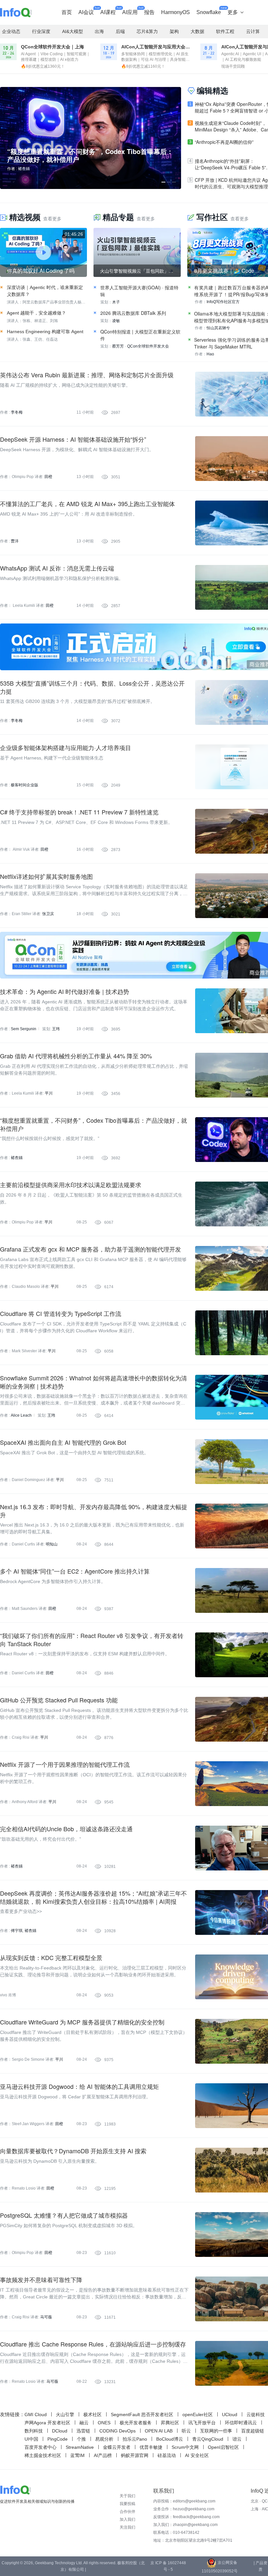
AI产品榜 (103, 2455)
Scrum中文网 (185, 2447)
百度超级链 (253, 2431)
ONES (104, 2423)
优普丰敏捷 (151, 2447)
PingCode (58, 2439)
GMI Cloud (36, 2414)
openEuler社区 (198, 2414)
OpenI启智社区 (223, 2447)
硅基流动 (167, 2455)
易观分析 (104, 2439)
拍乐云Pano (135, 2439)
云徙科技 (256, 2414)
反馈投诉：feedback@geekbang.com (186, 2517)
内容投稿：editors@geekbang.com (184, 2501)
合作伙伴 (127, 2512)
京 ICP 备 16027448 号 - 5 (168, 2566)
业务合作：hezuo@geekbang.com (184, 2509)
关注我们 (127, 2527)
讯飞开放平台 (202, 2423)
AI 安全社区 (197, 2455)
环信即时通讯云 (241, 2423)
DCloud (60, 2431)
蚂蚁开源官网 (135, 2455)
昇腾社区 (170, 2423)
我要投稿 (127, 2504)
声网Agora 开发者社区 (47, 2423)
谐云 (237, 2439)
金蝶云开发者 (117, 2447)
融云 (84, 2423)
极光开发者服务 (136, 2423)
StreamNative (80, 2447)
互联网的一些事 (216, 2431)
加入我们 (127, 2519)
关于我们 (127, 2496)
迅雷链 (83, 2431)
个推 (81, 2439)
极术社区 (92, 2414)
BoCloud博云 (170, 2439)
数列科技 (34, 2431)
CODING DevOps (117, 2431)
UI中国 (31, 2439)
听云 (186, 2431)
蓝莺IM (77, 2455)
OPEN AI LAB (159, 2431)
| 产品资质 (260, 2566)
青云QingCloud (208, 2439)
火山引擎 (65, 2414)
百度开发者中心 (41, 2447)
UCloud (230, 2414)
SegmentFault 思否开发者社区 (142, 2414)
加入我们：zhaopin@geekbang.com (185, 2525)
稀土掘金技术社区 (43, 2455)
